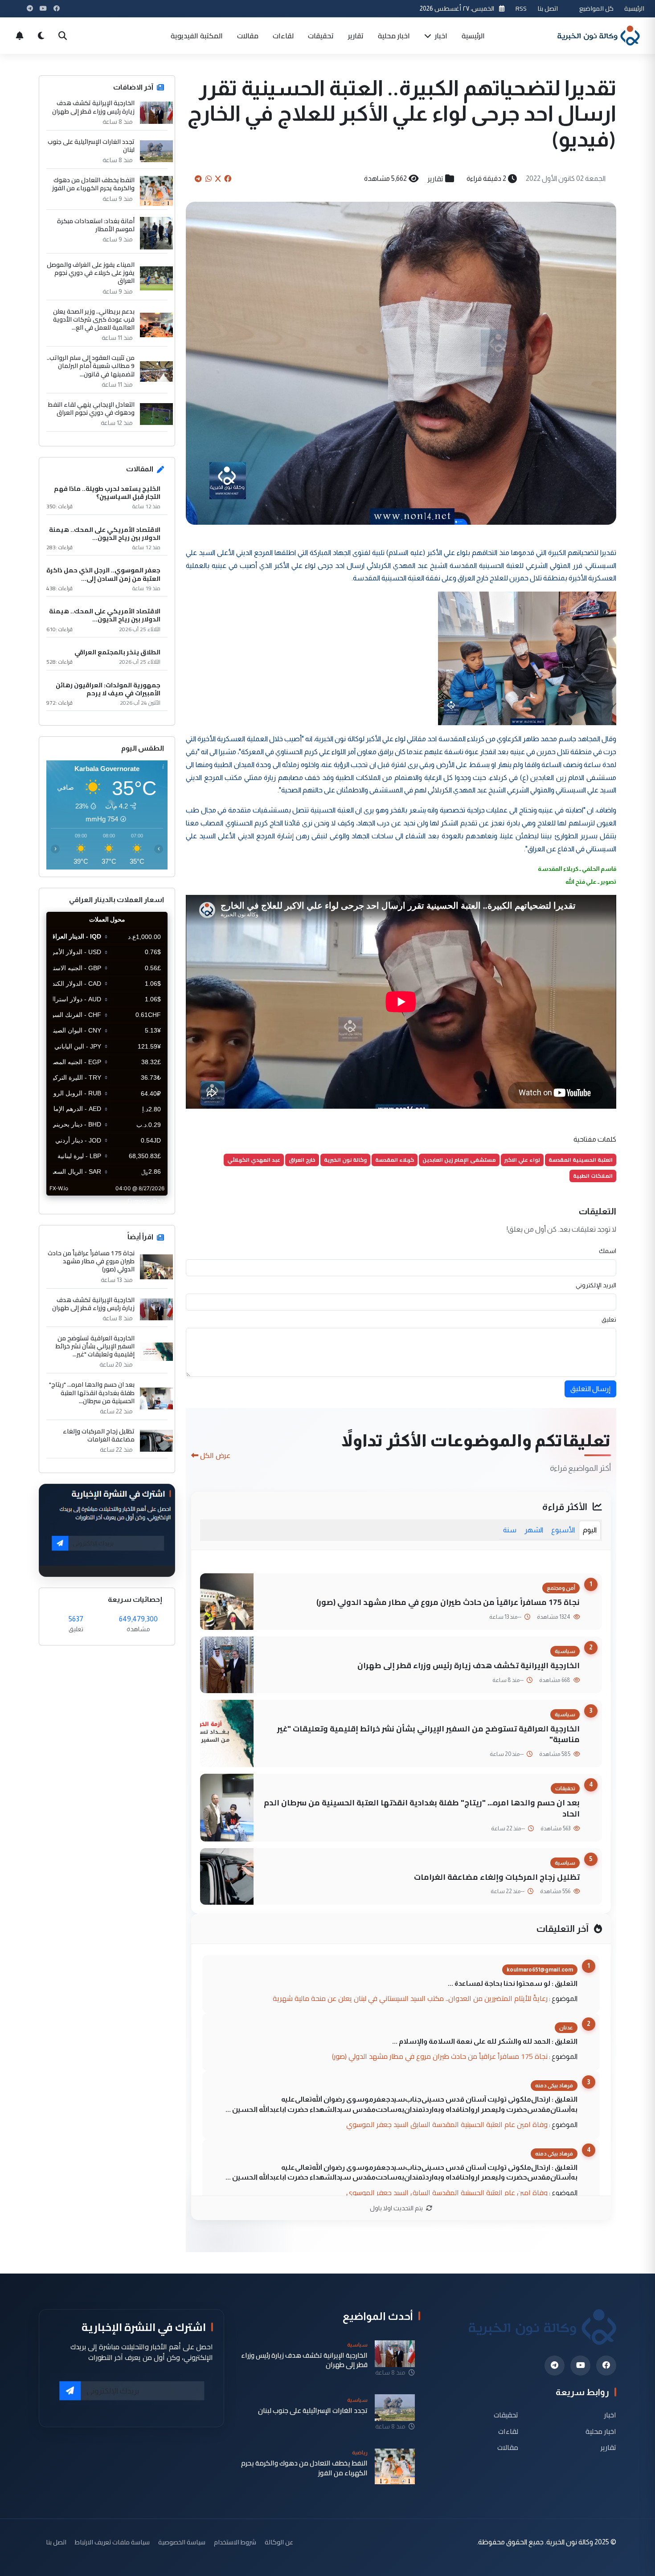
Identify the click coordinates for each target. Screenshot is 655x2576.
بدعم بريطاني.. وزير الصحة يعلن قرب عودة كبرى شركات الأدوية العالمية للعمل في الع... (94, 320)
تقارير (356, 36)
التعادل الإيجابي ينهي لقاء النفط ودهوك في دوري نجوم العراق (91, 408)
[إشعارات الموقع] (20, 36)
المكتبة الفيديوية (197, 36)
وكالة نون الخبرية (345, 1160)
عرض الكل (215, 1455)
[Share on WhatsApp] (209, 179)
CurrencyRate (147, 1201)
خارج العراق (302, 1160)
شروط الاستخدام (235, 2542)
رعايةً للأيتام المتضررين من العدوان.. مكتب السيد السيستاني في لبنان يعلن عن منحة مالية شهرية (410, 1998)
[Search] (62, 36)
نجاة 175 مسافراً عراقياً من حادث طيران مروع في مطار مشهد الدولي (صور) (448, 1602)
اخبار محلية (394, 36)
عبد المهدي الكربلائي (254, 1160)
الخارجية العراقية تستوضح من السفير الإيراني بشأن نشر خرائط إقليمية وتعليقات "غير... (95, 1346)
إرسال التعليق (590, 1389)
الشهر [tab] (534, 1530)
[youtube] (580, 2366)
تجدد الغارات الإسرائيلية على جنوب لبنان (91, 146)
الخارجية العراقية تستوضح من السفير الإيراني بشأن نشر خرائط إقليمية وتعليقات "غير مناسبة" (428, 1734)
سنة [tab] (510, 1530)
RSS (521, 8)
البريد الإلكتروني (596, 1285)
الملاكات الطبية (593, 1176)
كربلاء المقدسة (395, 1160)
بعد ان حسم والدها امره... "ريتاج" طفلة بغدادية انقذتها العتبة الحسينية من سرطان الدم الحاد (422, 1808)
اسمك (608, 1251)
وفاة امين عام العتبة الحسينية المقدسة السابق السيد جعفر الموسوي (447, 2124)
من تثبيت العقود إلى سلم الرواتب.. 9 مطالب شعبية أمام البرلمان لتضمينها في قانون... (91, 366)
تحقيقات (321, 36)
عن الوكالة (279, 2542)
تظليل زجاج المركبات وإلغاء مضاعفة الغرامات (497, 1877)
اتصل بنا (548, 8)
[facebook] (606, 2366)
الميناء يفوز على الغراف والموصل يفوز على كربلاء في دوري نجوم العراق (91, 273)
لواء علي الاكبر (522, 1160)
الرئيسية (634, 8)
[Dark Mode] (41, 36)
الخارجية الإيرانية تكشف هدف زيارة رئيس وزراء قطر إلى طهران (469, 1665)
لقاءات (283, 36)
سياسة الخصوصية (182, 2542)
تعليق (609, 1319)
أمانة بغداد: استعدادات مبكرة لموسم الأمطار (96, 225)
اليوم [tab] (590, 1530)
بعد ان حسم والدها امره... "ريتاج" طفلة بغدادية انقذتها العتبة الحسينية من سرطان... (92, 1393)
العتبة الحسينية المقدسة (581, 1160)
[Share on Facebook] (228, 179)
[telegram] (555, 2366)
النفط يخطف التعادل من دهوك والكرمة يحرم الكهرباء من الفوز (93, 184)
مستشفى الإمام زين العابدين (459, 1160)
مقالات (248, 36)
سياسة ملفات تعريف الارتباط (112, 2542)
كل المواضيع (596, 8)
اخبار (440, 36)
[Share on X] (218, 179)
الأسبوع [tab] (563, 1530)
